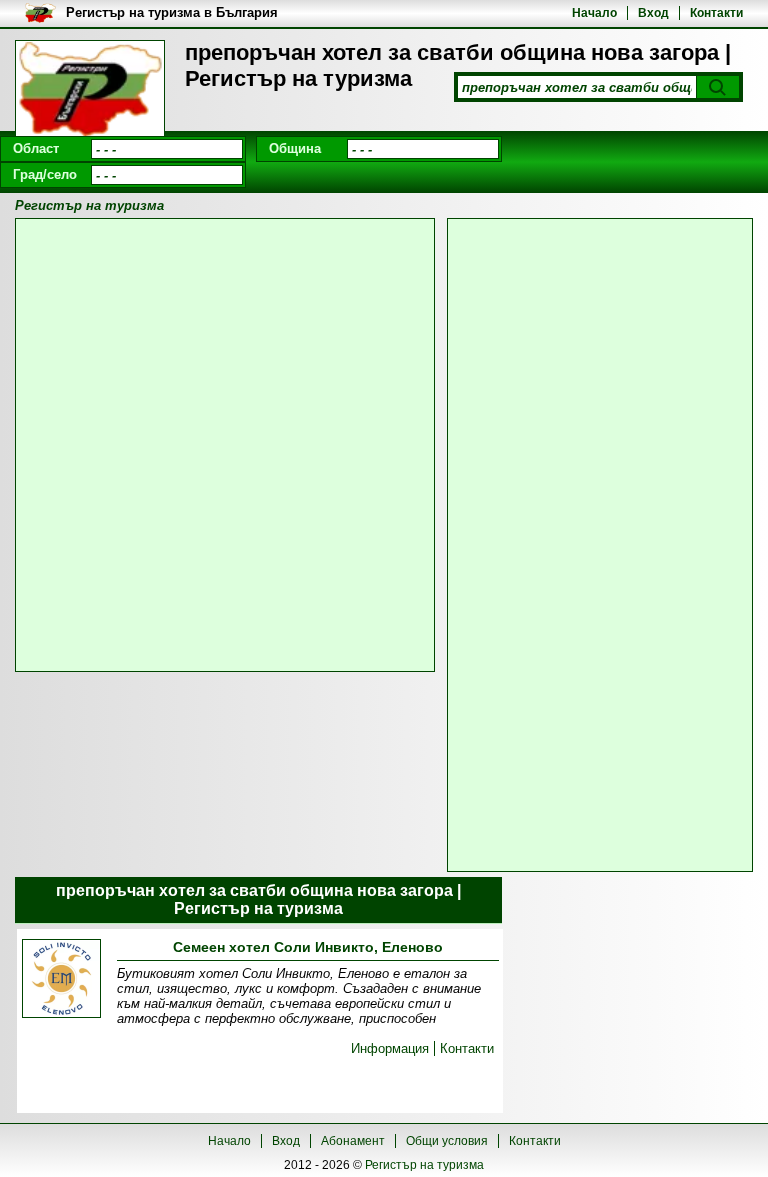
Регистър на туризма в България (172, 12)
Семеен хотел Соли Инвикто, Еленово (308, 947)
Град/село (45, 174)
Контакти (716, 13)
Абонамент (353, 1141)
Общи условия (447, 1141)
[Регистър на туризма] (90, 90)
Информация (390, 1048)
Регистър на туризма (424, 1165)
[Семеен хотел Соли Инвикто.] (61, 980)
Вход (653, 13)
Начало (594, 13)
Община (295, 148)
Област (36, 148)
